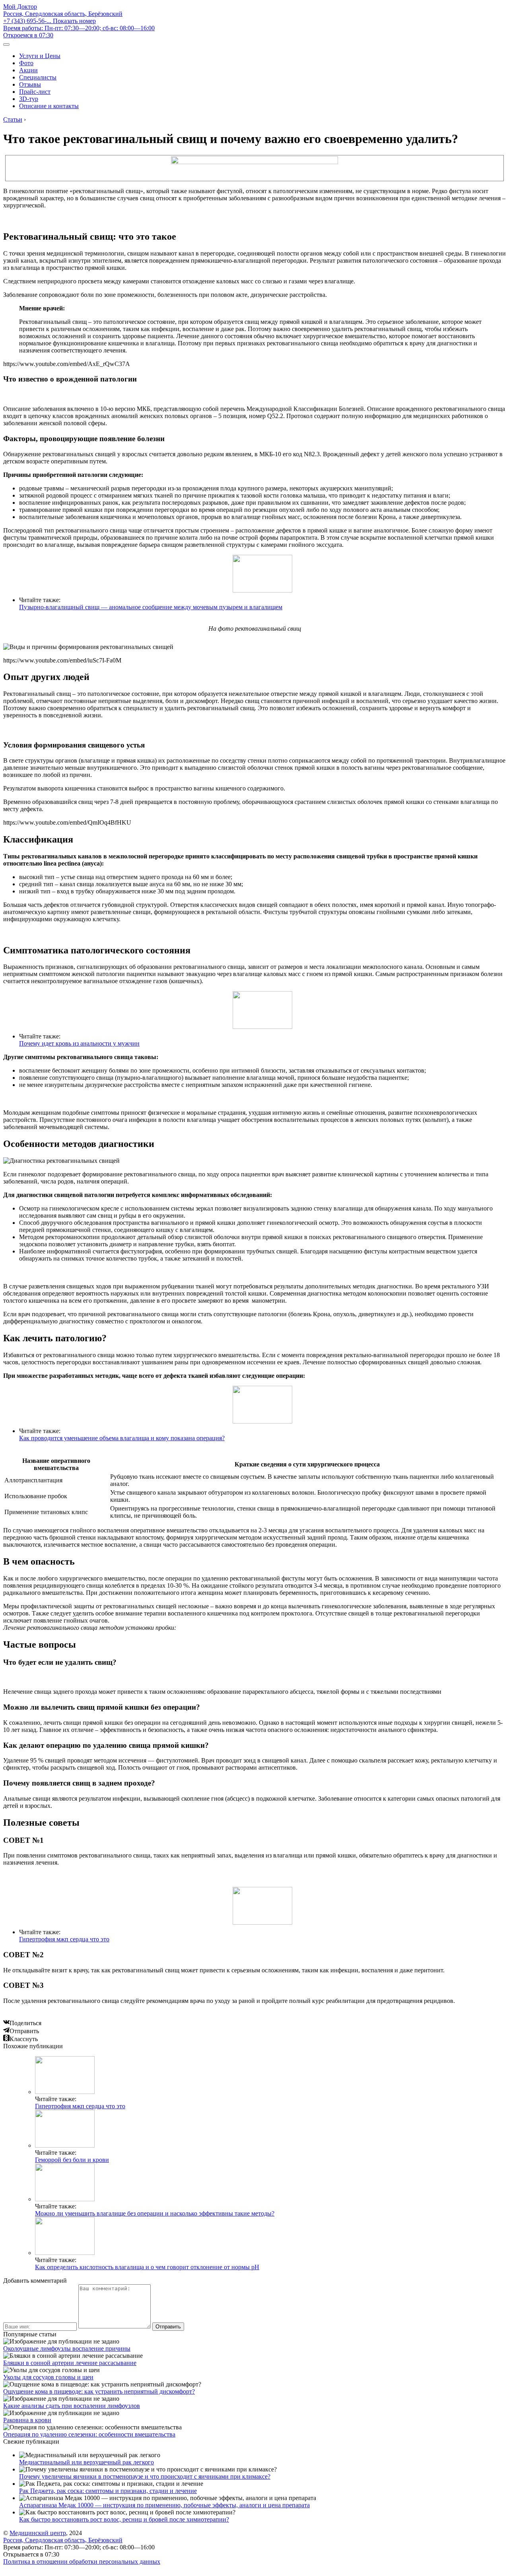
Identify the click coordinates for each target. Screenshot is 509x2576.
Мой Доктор (20, 7)
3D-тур (29, 99)
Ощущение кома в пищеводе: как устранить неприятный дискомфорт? (99, 2391)
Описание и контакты (49, 106)
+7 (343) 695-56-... (50, 21)
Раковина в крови (27, 2420)
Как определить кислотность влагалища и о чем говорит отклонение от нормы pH (147, 2267)
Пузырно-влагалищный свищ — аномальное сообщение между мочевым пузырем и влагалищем (151, 607)
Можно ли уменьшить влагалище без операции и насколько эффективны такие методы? (155, 2213)
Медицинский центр (38, 2533)
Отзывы (30, 84)
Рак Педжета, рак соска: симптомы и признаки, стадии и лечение (108, 2491)
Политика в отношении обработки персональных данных (82, 2561)
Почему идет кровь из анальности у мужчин (79, 1043)
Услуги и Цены (40, 56)
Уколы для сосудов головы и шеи (48, 2377)
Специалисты (38, 77)
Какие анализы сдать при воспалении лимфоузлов (72, 2406)
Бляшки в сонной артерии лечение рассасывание (70, 2363)
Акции (28, 70)
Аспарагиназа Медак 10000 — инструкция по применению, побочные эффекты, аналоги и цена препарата (164, 2505)
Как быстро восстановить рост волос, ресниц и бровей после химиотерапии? (124, 2519)
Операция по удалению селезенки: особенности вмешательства (89, 2434)
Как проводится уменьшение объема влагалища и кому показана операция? (122, 1438)
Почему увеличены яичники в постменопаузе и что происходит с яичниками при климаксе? (145, 2476)
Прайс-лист (35, 92)
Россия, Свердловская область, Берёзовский (63, 14)
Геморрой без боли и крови (72, 2160)
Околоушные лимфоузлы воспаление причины (67, 2348)
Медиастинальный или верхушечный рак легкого (86, 2462)
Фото (26, 63)
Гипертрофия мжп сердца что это (64, 1939)
